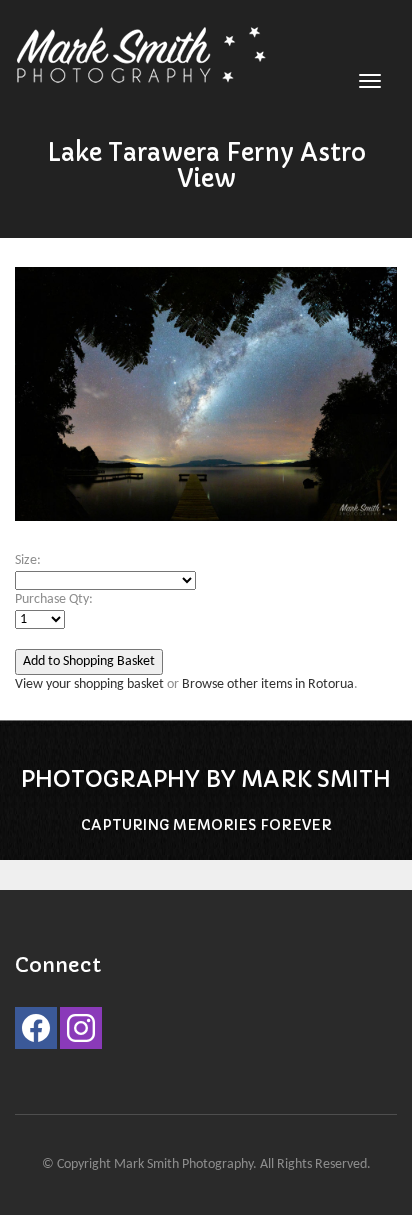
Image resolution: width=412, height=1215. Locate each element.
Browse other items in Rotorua (268, 684)
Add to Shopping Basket (89, 661)
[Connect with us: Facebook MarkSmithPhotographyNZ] (36, 1032)
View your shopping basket (89, 684)
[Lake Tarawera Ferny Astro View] (206, 403)
